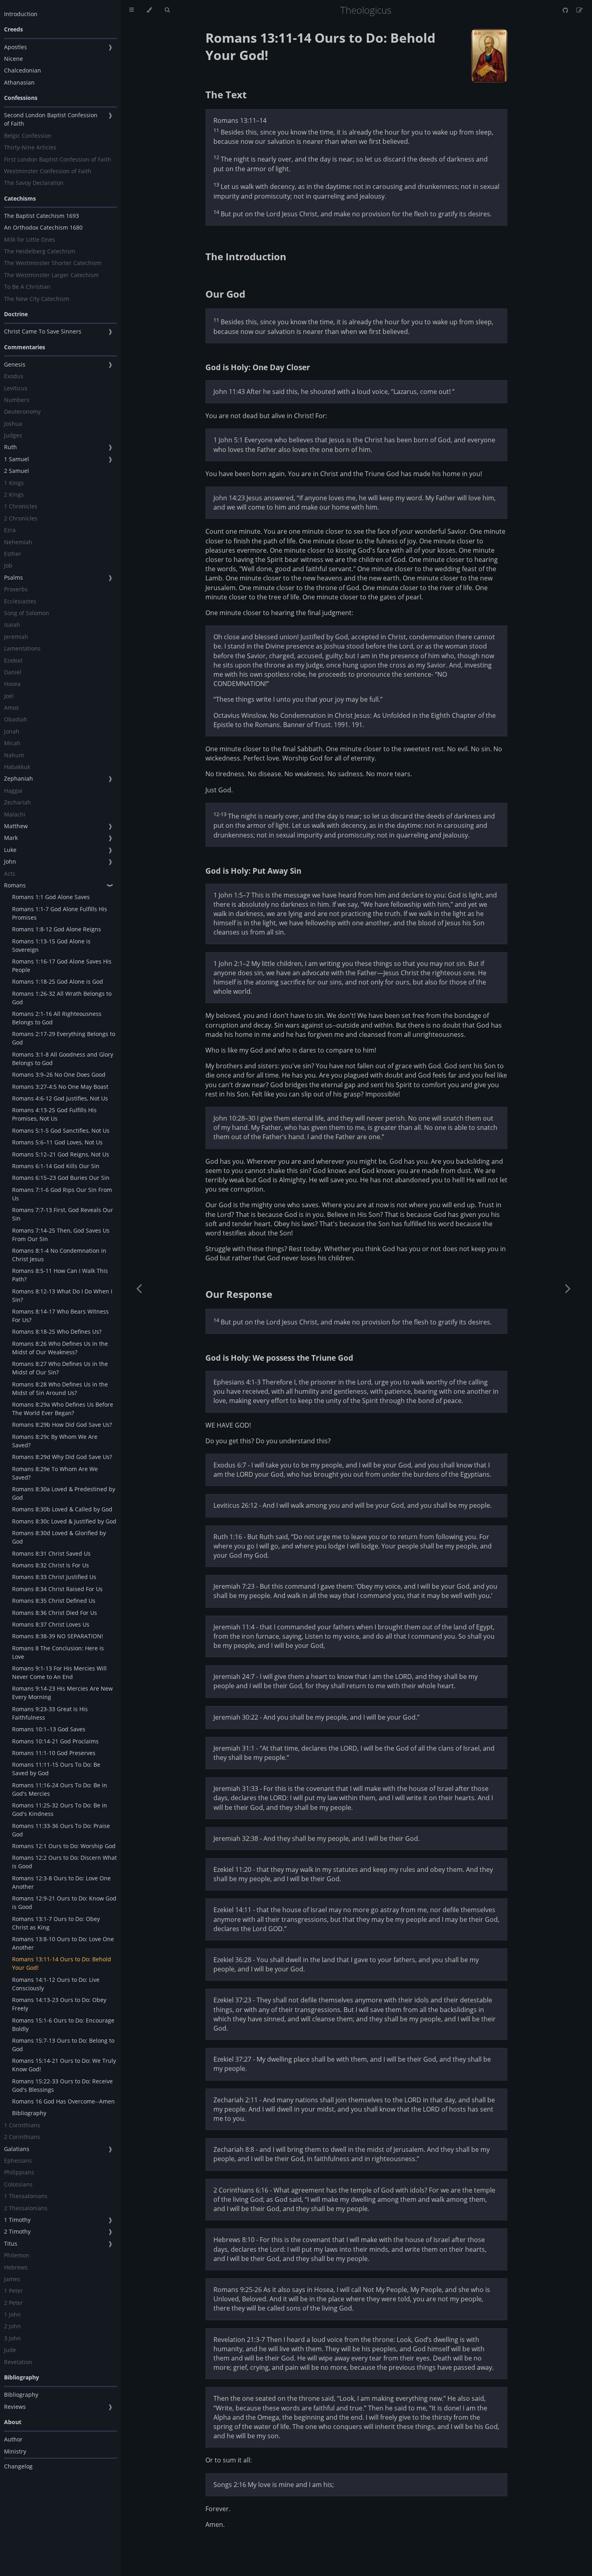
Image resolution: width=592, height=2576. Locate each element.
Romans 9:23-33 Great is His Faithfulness (50, 1713)
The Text (226, 94)
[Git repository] (566, 10)
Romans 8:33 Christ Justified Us (54, 1577)
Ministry (15, 2451)
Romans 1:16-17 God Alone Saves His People (62, 966)
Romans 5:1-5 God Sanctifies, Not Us (61, 1130)
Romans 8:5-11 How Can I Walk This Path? (60, 1275)
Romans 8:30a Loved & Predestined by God (64, 1493)
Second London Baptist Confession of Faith (51, 119)
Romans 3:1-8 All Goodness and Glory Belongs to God (63, 1059)
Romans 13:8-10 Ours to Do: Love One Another (63, 1943)
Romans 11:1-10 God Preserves (54, 1753)
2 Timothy (17, 2231)
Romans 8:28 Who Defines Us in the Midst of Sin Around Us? (60, 1389)
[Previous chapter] (139, 1288)
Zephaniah (19, 778)
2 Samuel (17, 471)
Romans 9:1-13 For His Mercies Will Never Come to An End (59, 1672)
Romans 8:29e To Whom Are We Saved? (55, 1473)
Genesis (15, 364)
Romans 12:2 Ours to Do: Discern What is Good (64, 1862)
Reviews (15, 2407)
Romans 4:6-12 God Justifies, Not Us (60, 1098)
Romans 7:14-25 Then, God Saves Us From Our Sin (61, 1235)
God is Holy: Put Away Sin (253, 871)
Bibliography (29, 2113)
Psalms (13, 577)
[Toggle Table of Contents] (131, 10)
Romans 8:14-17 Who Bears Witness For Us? (60, 1316)
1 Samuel (17, 459)
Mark (11, 838)
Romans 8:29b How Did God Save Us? (62, 1425)
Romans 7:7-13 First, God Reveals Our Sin (63, 1214)
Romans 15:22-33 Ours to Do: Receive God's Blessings (62, 2085)
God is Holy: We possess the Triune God (279, 1358)
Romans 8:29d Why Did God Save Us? (62, 1457)
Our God (225, 294)
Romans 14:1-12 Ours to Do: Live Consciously (56, 1984)
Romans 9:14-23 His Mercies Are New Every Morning (62, 1693)
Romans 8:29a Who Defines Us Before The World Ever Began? (63, 1409)
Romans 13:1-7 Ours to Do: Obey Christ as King (56, 1923)
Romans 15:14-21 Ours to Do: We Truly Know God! (64, 2065)
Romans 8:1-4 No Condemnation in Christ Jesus (59, 1255)
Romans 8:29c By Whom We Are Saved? (55, 1441)
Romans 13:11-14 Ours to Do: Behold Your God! (62, 1963)
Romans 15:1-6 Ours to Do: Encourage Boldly (63, 2025)
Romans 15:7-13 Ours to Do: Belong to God (63, 2045)
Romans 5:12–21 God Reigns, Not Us (61, 1154)
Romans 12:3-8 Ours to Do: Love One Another (61, 1882)
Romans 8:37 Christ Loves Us (51, 1624)
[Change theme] (149, 10)
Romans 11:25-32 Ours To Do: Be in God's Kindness (60, 1809)
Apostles (16, 47)
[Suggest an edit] (580, 10)
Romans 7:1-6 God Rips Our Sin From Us (62, 1194)
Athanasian (19, 82)
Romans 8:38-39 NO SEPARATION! (58, 1636)
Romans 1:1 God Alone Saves (51, 897)
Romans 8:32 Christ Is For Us (51, 1565)
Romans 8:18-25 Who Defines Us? (57, 1332)
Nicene (13, 59)
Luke (10, 850)
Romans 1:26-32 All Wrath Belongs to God (62, 998)
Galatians (17, 2149)
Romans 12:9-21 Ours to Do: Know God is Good (64, 1902)
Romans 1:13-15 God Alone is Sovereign (51, 945)
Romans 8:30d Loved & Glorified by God (59, 1537)
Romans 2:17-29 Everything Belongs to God (64, 1038)
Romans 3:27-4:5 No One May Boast (60, 1087)
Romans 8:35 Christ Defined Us (54, 1601)
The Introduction (246, 256)
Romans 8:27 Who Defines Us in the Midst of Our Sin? (60, 1368)
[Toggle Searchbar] (167, 10)
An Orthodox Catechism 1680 (43, 227)
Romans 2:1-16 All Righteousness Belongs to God (57, 1018)
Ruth (10, 447)
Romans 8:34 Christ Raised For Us (57, 1589)
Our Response (239, 1294)
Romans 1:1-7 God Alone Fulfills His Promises (60, 913)
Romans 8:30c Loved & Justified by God (64, 1521)
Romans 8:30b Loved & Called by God (62, 1509)
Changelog (18, 2466)
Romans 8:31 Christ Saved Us (51, 1553)
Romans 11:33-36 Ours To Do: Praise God (61, 1830)
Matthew (16, 826)
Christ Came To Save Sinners (43, 331)
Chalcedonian (23, 70)
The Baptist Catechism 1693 (41, 216)
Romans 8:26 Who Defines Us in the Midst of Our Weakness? (60, 1348)
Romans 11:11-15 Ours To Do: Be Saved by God (56, 1769)
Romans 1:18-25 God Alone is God (58, 981)
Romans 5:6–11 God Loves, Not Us (57, 1142)
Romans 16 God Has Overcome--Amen (63, 2101)
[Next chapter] (568, 1288)
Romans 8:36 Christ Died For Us (55, 1613)
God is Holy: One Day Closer (258, 367)
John (10, 861)
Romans (15, 885)
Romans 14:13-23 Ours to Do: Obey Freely (59, 2004)
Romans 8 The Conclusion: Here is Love (58, 1652)
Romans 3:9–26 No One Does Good (59, 1075)
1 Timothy (17, 2220)
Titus (11, 2243)
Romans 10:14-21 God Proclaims (55, 1741)
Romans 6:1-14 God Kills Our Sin (56, 1166)
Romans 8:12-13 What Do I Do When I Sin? (62, 1295)
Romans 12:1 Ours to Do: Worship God (64, 1846)
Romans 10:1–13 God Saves (49, 1729)
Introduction (21, 14)
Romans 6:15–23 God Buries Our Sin (61, 1178)
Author (13, 2439)
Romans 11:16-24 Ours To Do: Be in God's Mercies (60, 1789)
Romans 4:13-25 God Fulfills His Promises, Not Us (54, 1114)
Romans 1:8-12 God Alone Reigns (57, 929)
